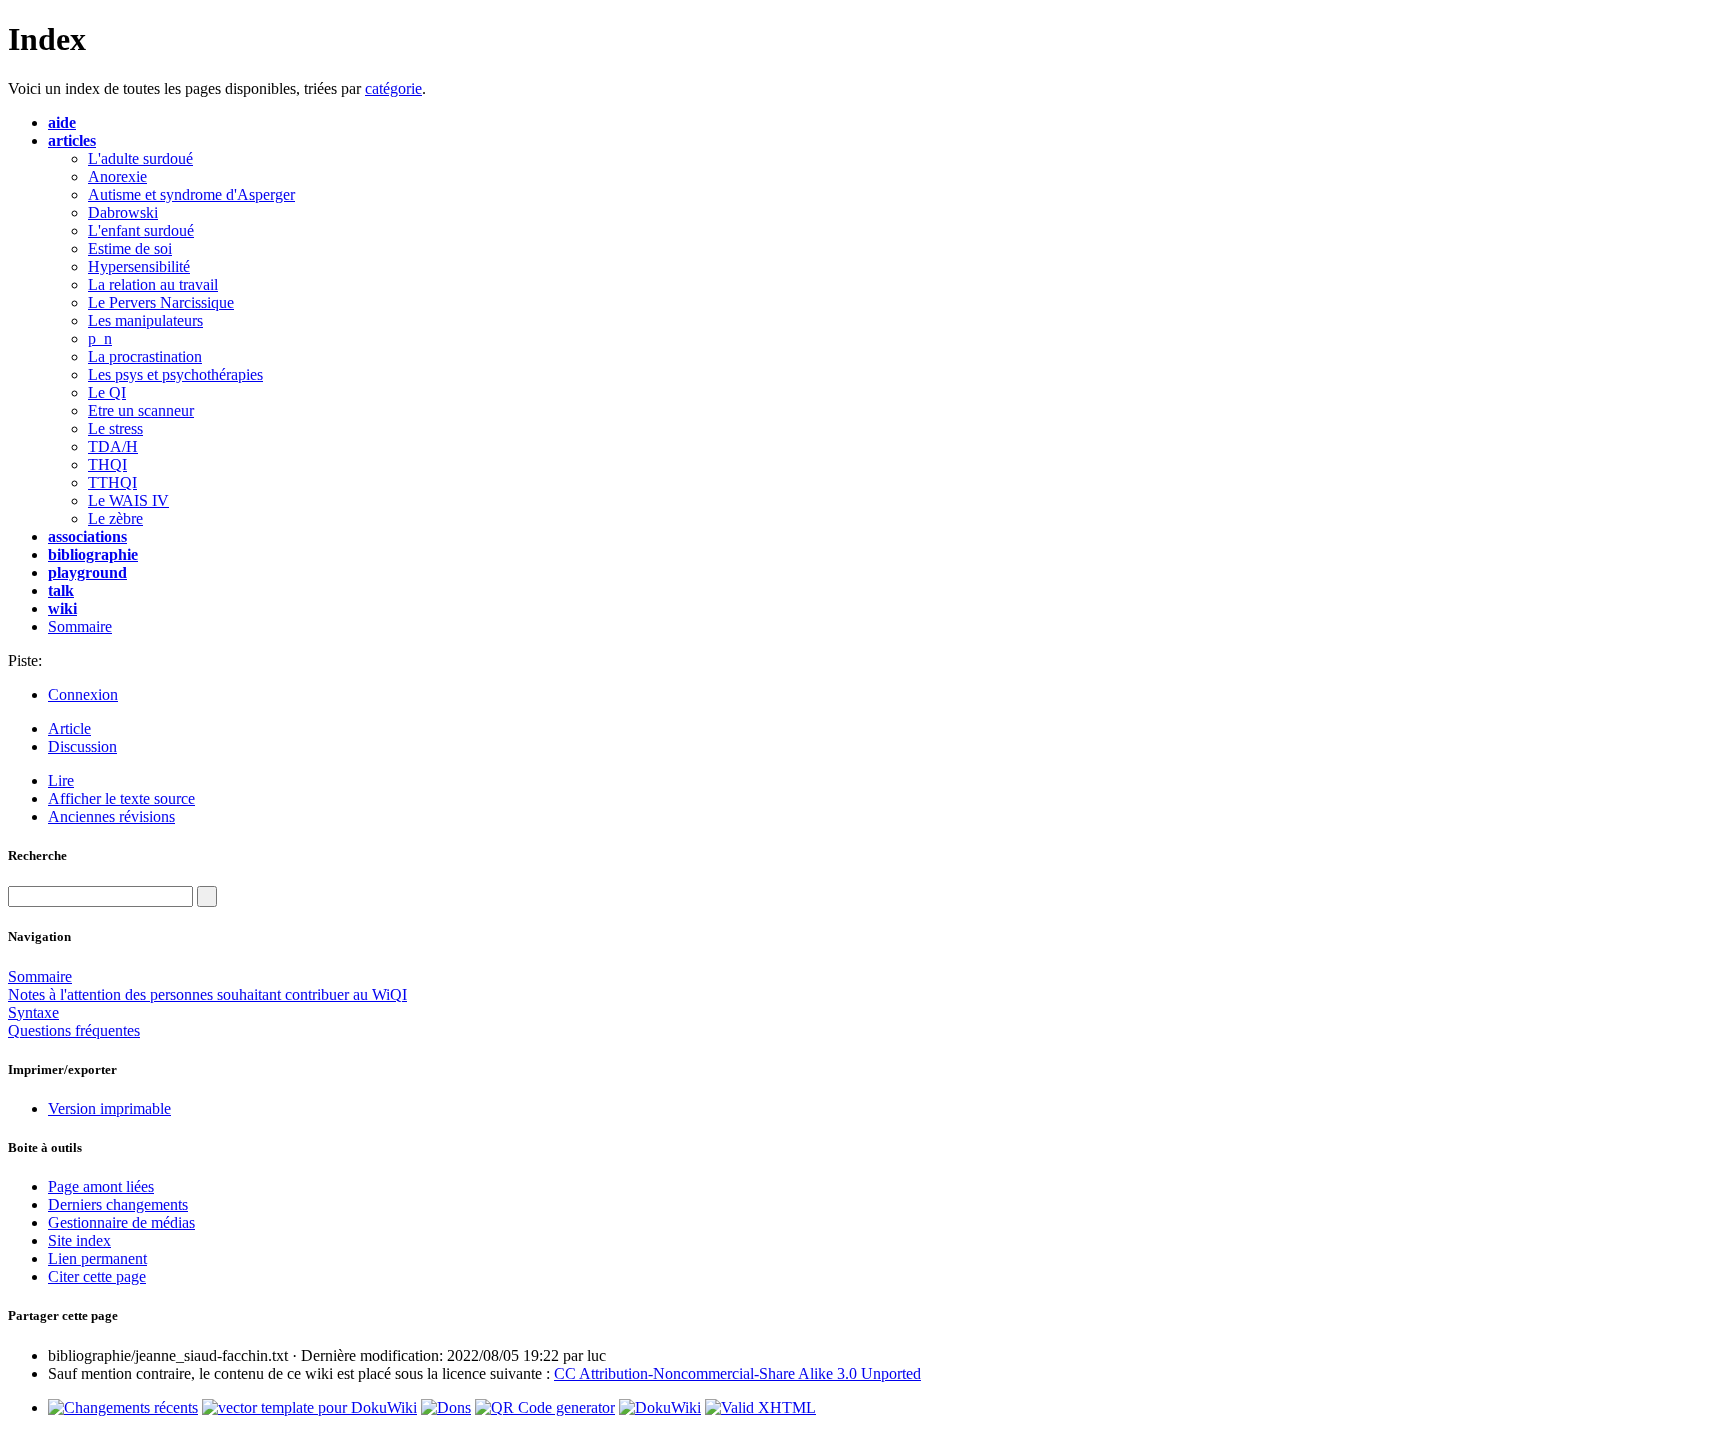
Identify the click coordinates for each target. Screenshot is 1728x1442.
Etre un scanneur (141, 410)
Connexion (83, 694)
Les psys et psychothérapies (175, 374)
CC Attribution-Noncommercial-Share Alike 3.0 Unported (737, 1373)
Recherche (37, 855)
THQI (107, 464)
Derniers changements (118, 1204)
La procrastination (145, 356)
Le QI (107, 392)
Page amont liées (101, 1186)
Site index (79, 1240)
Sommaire (80, 626)
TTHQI (112, 482)
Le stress (115, 428)
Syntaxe (33, 1012)
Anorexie (117, 176)
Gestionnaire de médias (121, 1222)
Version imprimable (109, 1108)
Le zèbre (115, 518)
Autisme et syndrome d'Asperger (191, 194)
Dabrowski (123, 212)
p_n (100, 338)
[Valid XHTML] (760, 1407)
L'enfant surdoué (141, 230)
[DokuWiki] (660, 1407)
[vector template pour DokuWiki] (309, 1407)
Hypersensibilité (139, 266)
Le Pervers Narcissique (161, 302)
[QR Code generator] (545, 1407)
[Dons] (446, 1407)
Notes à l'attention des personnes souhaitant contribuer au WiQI (207, 994)
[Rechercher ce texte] (207, 896)
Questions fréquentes (74, 1030)
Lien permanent (97, 1258)
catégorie (393, 88)
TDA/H (113, 446)
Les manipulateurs (145, 320)
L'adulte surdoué (140, 158)
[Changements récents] (123, 1407)
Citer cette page (97, 1276)
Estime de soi (130, 248)
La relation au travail (153, 284)
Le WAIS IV (128, 500)
